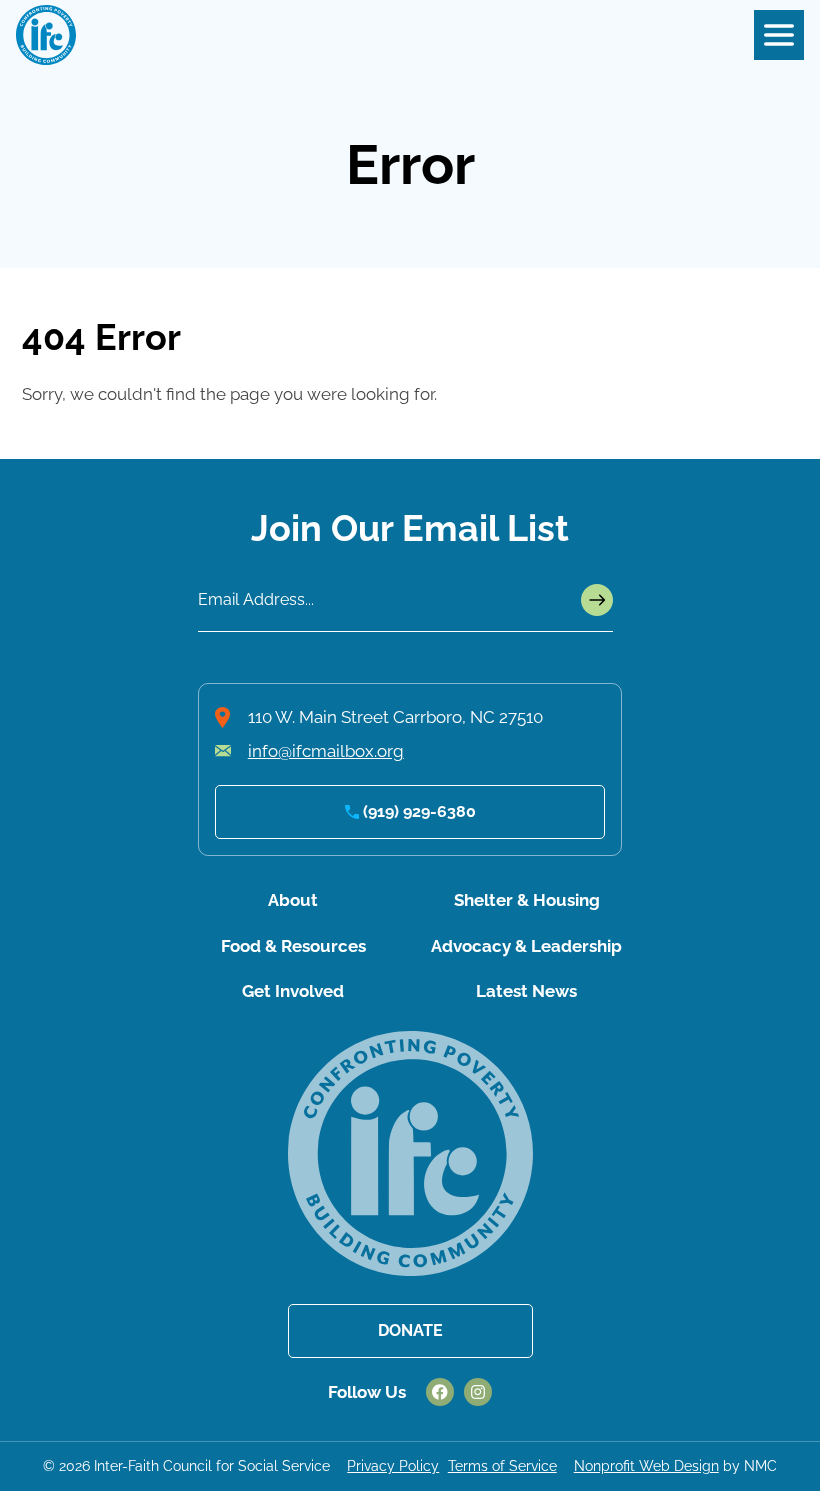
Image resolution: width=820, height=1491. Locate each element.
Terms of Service (502, 1466)
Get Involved (293, 991)
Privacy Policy (393, 1466)
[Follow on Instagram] (478, 1392)
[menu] (779, 35)
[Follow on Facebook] (440, 1392)
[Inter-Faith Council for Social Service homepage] (46, 35)
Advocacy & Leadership (526, 946)
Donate (410, 1330)
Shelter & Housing (527, 900)
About (293, 900)
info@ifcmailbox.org (326, 751)
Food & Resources (293, 946)
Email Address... (256, 599)
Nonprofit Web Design (646, 1466)
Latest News (526, 991)
